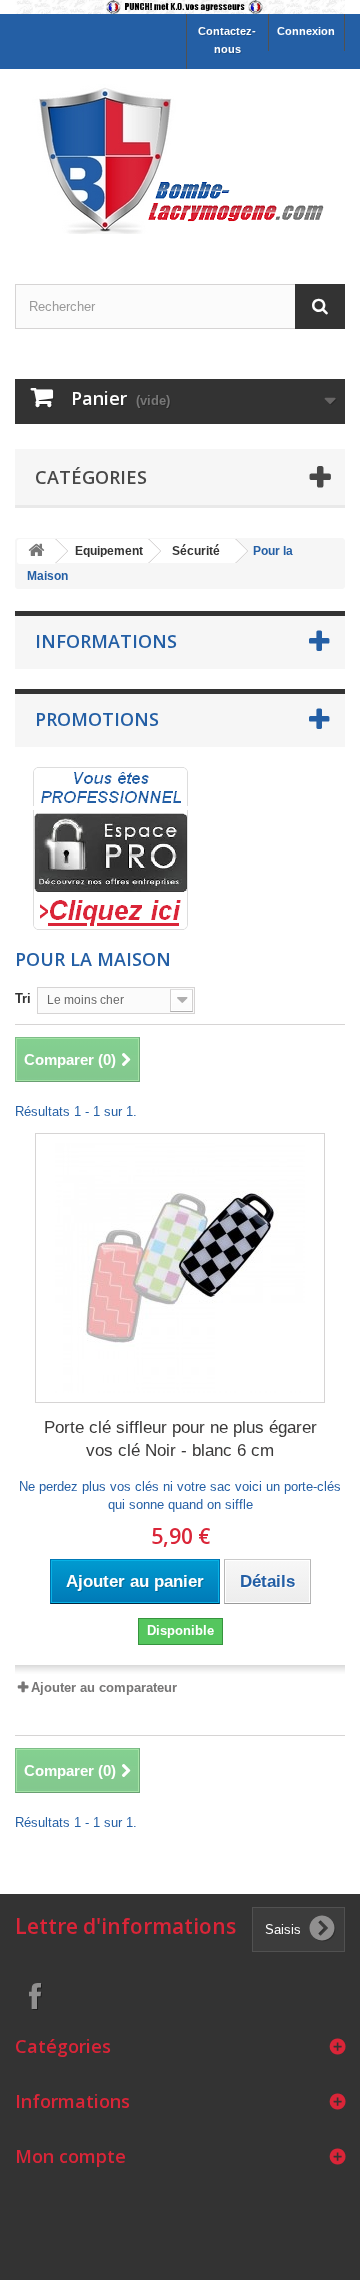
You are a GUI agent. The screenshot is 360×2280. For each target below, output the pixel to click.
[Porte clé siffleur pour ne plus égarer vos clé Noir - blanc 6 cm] (180, 1268)
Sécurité (196, 551)
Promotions (97, 719)
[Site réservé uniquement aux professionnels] (110, 847)
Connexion (306, 31)
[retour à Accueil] (36, 551)
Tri (23, 998)
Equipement (109, 551)
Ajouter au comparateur (104, 1687)
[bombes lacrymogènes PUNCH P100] (180, 7)
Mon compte (70, 2156)
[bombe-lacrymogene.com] (180, 159)
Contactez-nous (227, 40)
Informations (106, 641)
